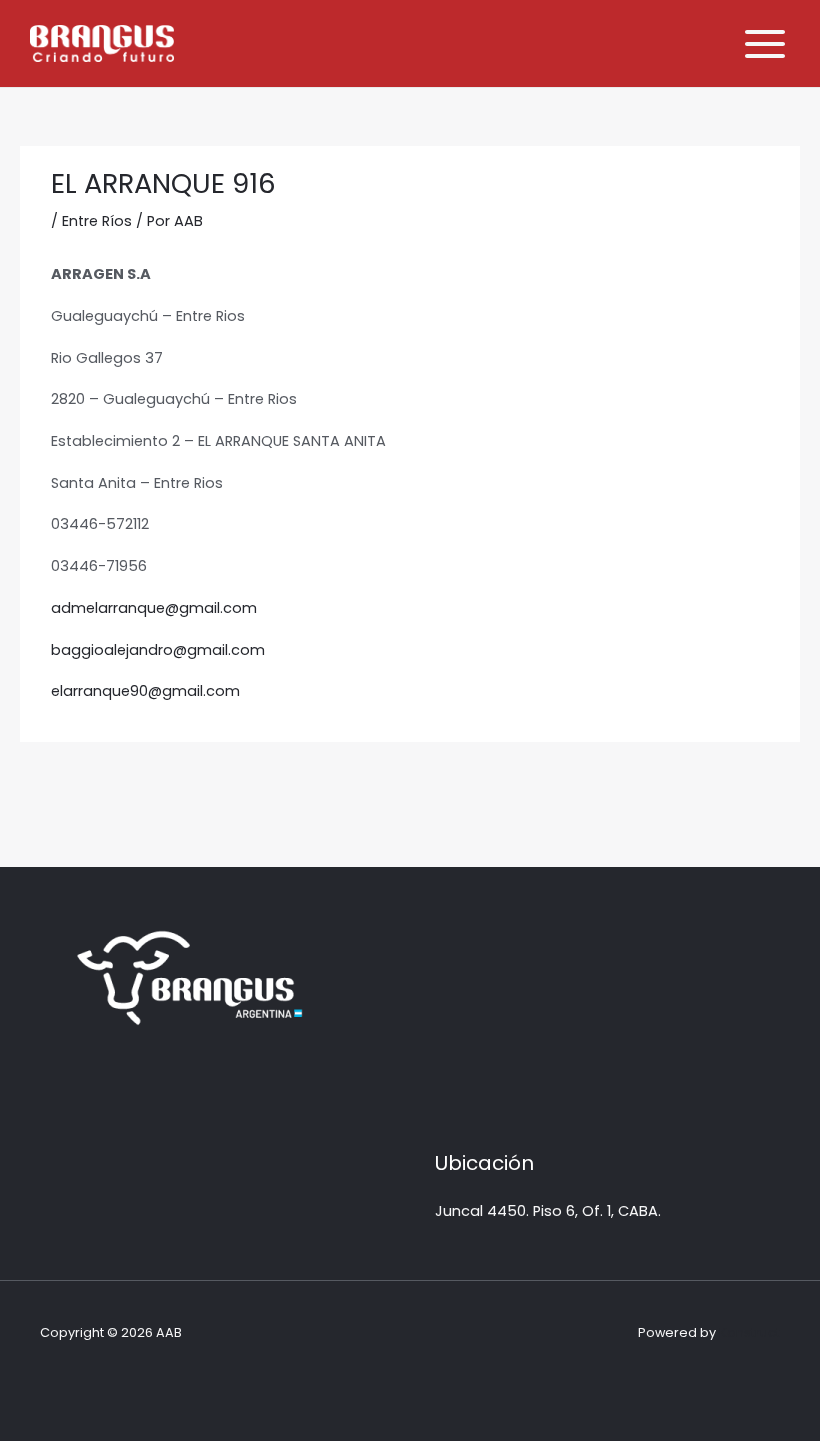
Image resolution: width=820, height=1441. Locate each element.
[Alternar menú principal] (765, 44)
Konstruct (749, 1332)
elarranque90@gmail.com (145, 691)
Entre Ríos (97, 221)
